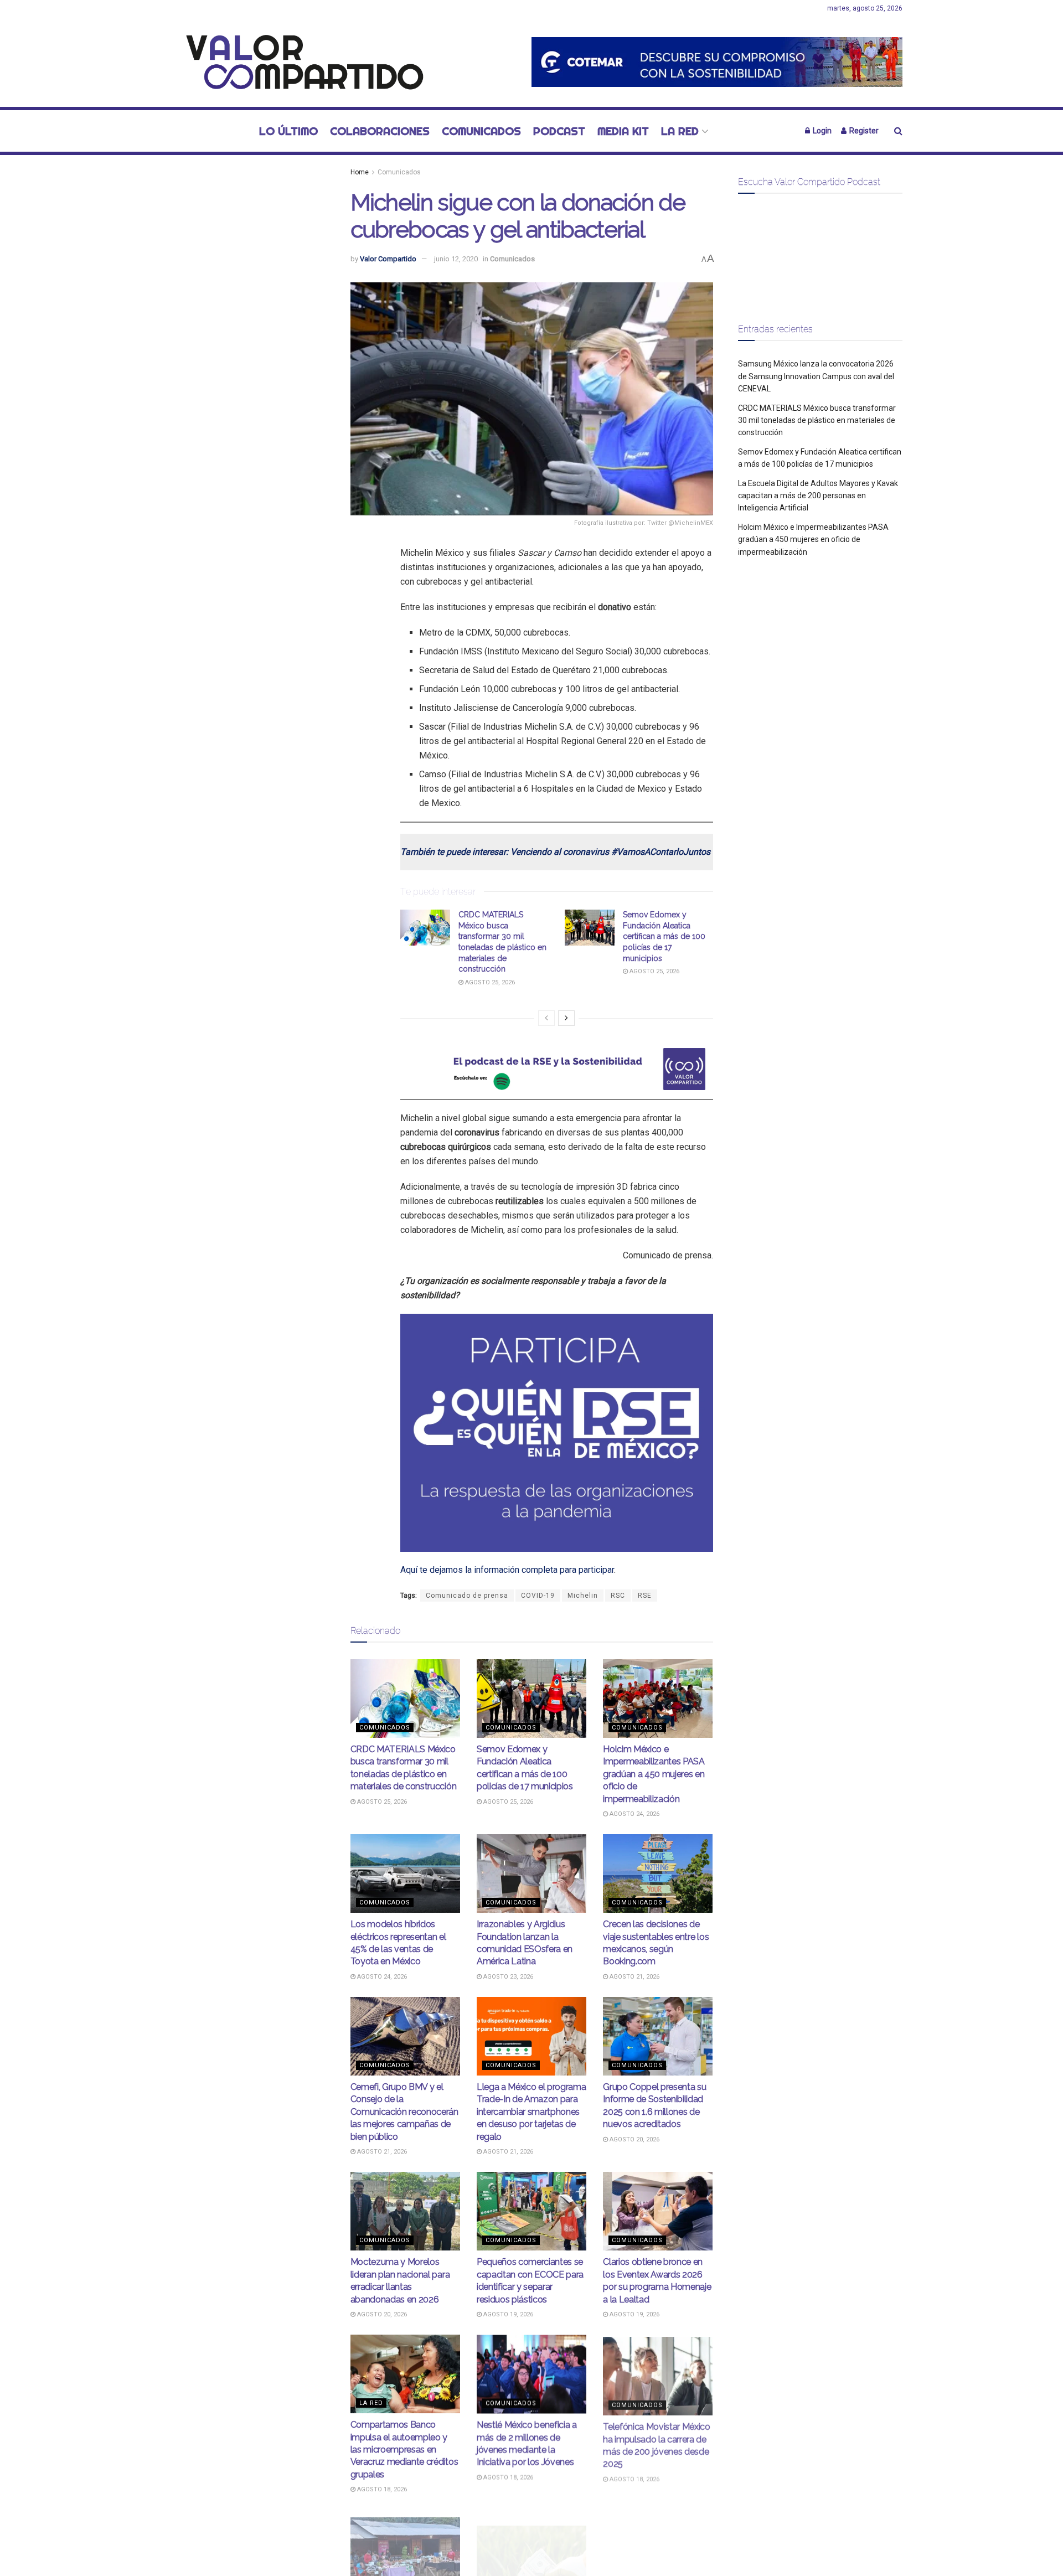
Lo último (288, 131)
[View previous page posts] (546, 1018)
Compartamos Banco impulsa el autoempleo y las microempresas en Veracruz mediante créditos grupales (404, 2449)
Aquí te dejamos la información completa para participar (507, 1570)
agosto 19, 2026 (507, 2314)
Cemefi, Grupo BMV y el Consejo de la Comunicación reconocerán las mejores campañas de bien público (404, 2112)
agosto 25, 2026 (489, 982)
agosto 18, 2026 (381, 2489)
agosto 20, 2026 (634, 2139)
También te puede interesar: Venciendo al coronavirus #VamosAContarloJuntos (555, 852)
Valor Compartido (388, 259)
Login (821, 131)
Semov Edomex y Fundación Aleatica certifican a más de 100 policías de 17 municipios (664, 936)
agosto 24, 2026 (634, 1814)
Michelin (583, 1596)
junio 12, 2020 (456, 259)
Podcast (559, 131)
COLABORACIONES (380, 131)
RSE (645, 1596)
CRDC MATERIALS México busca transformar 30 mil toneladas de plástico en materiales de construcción (817, 420)
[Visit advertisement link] (717, 62)
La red (680, 131)
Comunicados (481, 131)
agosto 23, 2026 (507, 1977)
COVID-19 (538, 1596)
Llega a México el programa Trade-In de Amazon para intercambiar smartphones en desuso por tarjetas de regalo (531, 2112)
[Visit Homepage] (299, 62)
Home (360, 172)
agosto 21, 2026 (634, 1977)
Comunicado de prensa (467, 1596)
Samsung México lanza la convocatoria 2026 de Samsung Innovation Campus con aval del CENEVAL (816, 376)
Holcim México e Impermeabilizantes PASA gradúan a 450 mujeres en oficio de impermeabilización (654, 1774)
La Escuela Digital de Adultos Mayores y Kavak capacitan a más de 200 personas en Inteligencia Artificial (818, 496)
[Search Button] (898, 131)
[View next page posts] (566, 1018)
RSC (618, 1596)
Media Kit (623, 131)
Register (863, 131)
